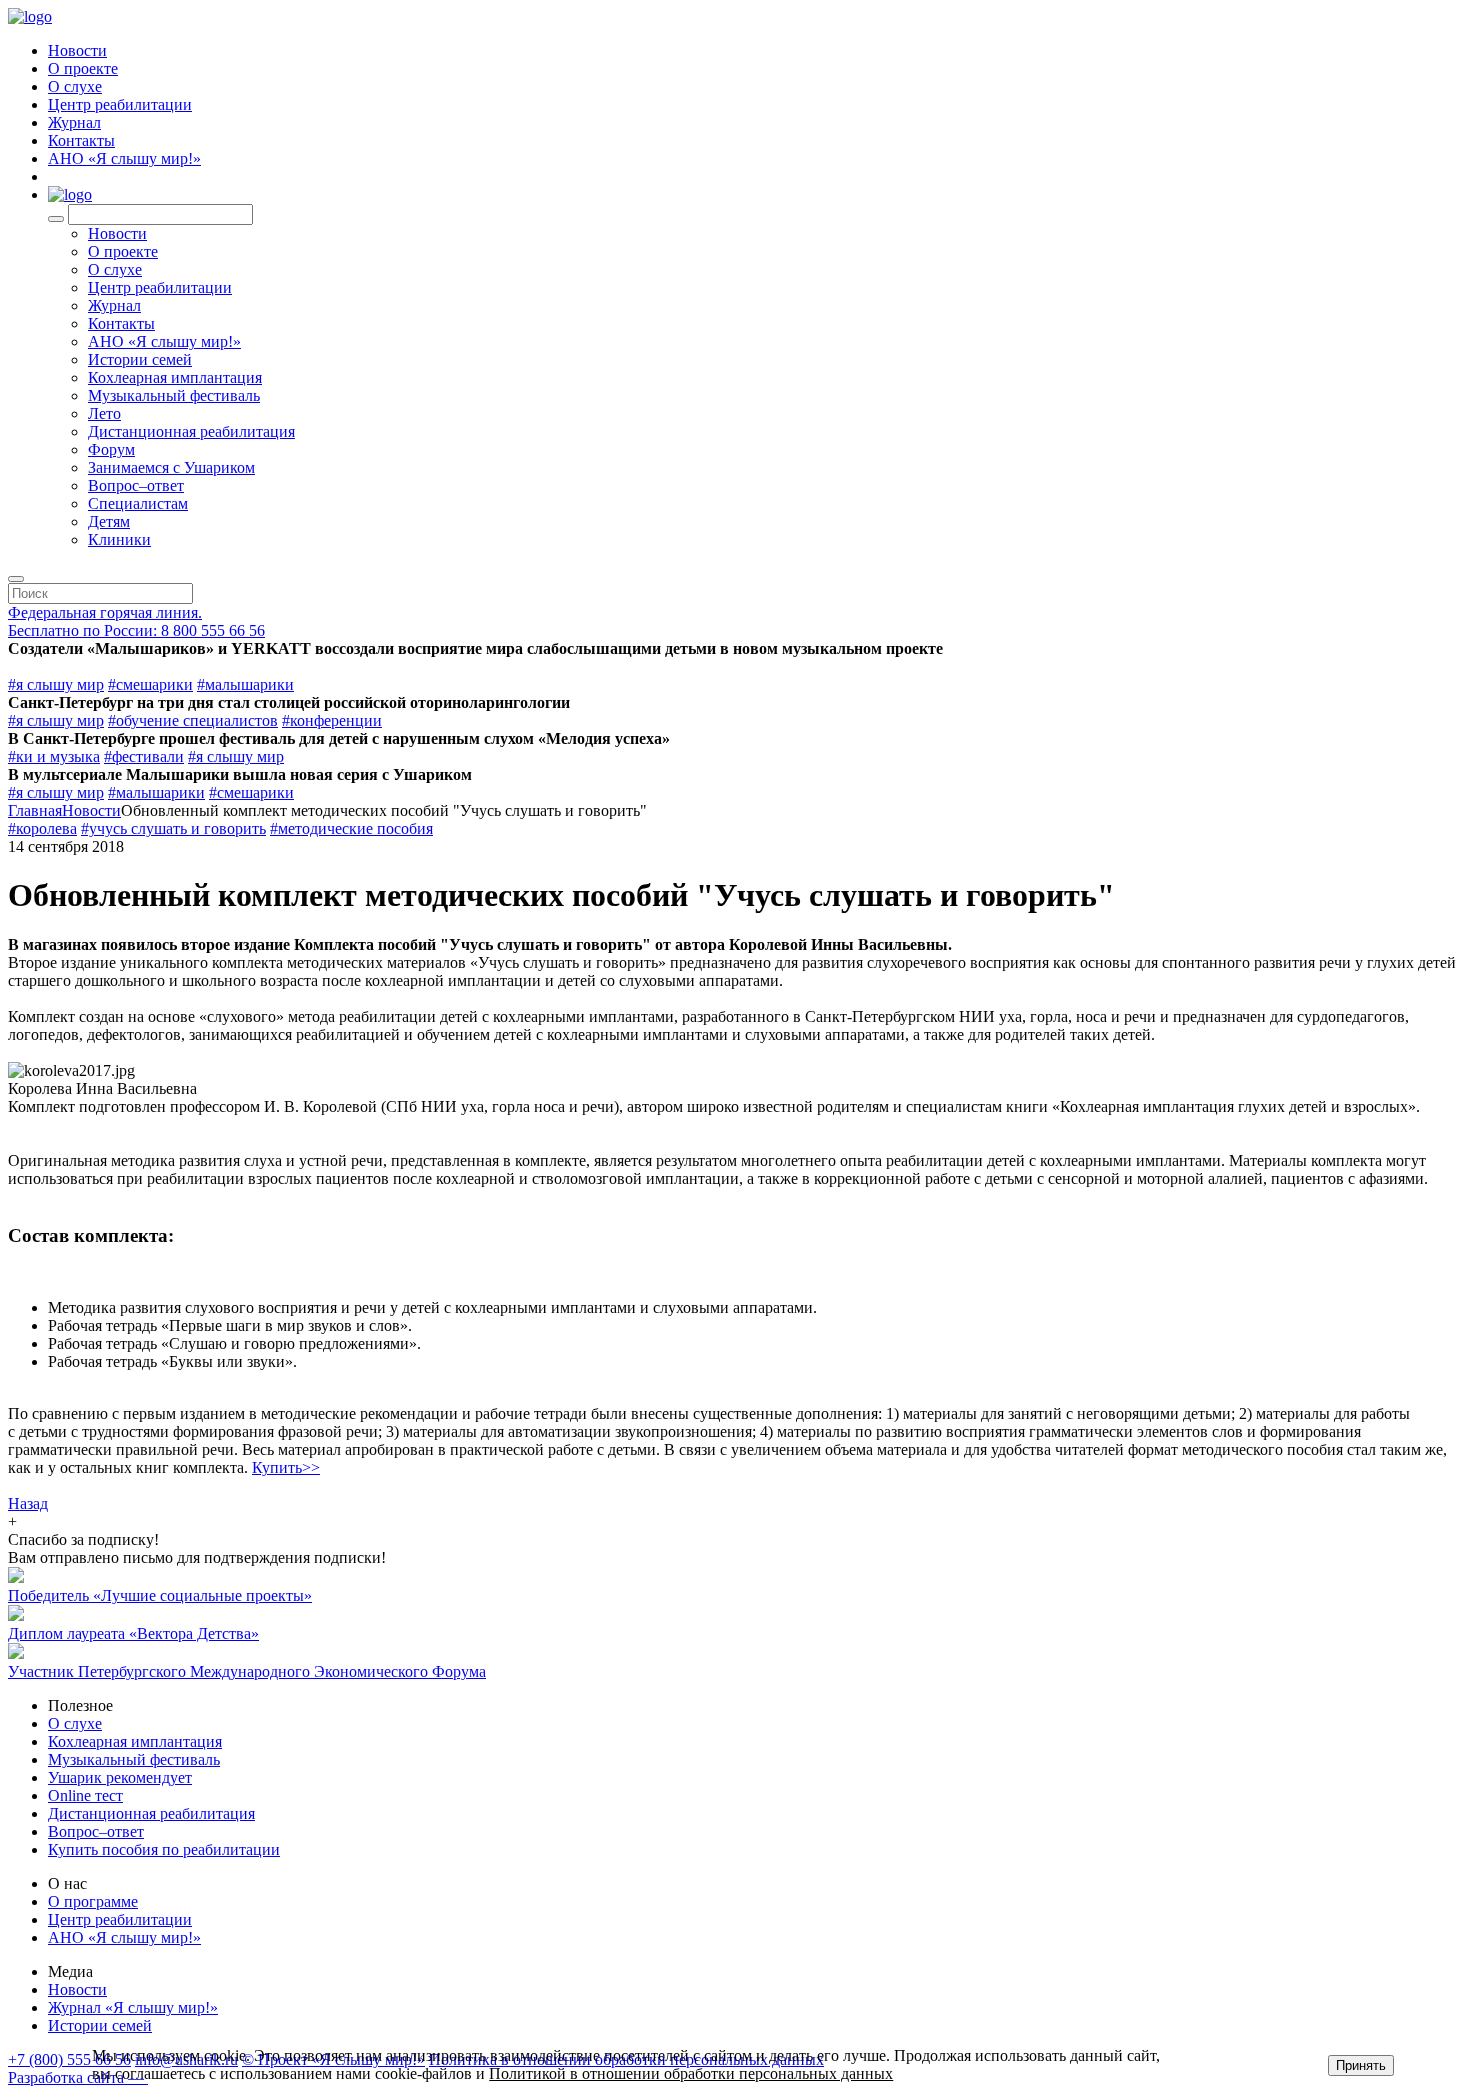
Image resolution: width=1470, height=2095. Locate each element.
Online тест (85, 1795)
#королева (42, 828)
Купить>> (286, 1467)
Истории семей (140, 359)
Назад (28, 1503)
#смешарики (150, 684)
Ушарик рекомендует (120, 1777)
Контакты (81, 140)
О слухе (75, 86)
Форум (111, 449)
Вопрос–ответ (136, 485)
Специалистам (138, 503)
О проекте (83, 68)
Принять (1361, 2065)
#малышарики (245, 684)
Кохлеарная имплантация (175, 377)
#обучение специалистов (193, 720)
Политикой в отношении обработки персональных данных (691, 2073)
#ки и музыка (54, 756)
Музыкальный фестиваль (174, 395)
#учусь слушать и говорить (173, 828)
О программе (93, 1901)
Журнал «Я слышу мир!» (133, 2007)
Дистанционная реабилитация (191, 431)
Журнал (74, 122)
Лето (104, 413)
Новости (77, 50)
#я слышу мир (56, 684)
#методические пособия (351, 828)
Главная (35, 810)
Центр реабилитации (120, 104)
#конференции (332, 720)
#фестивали (144, 756)
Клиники (119, 539)
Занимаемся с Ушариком (171, 467)
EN (59, 176)
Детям (109, 521)
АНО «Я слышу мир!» (124, 158)
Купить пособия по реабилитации (164, 1849)
